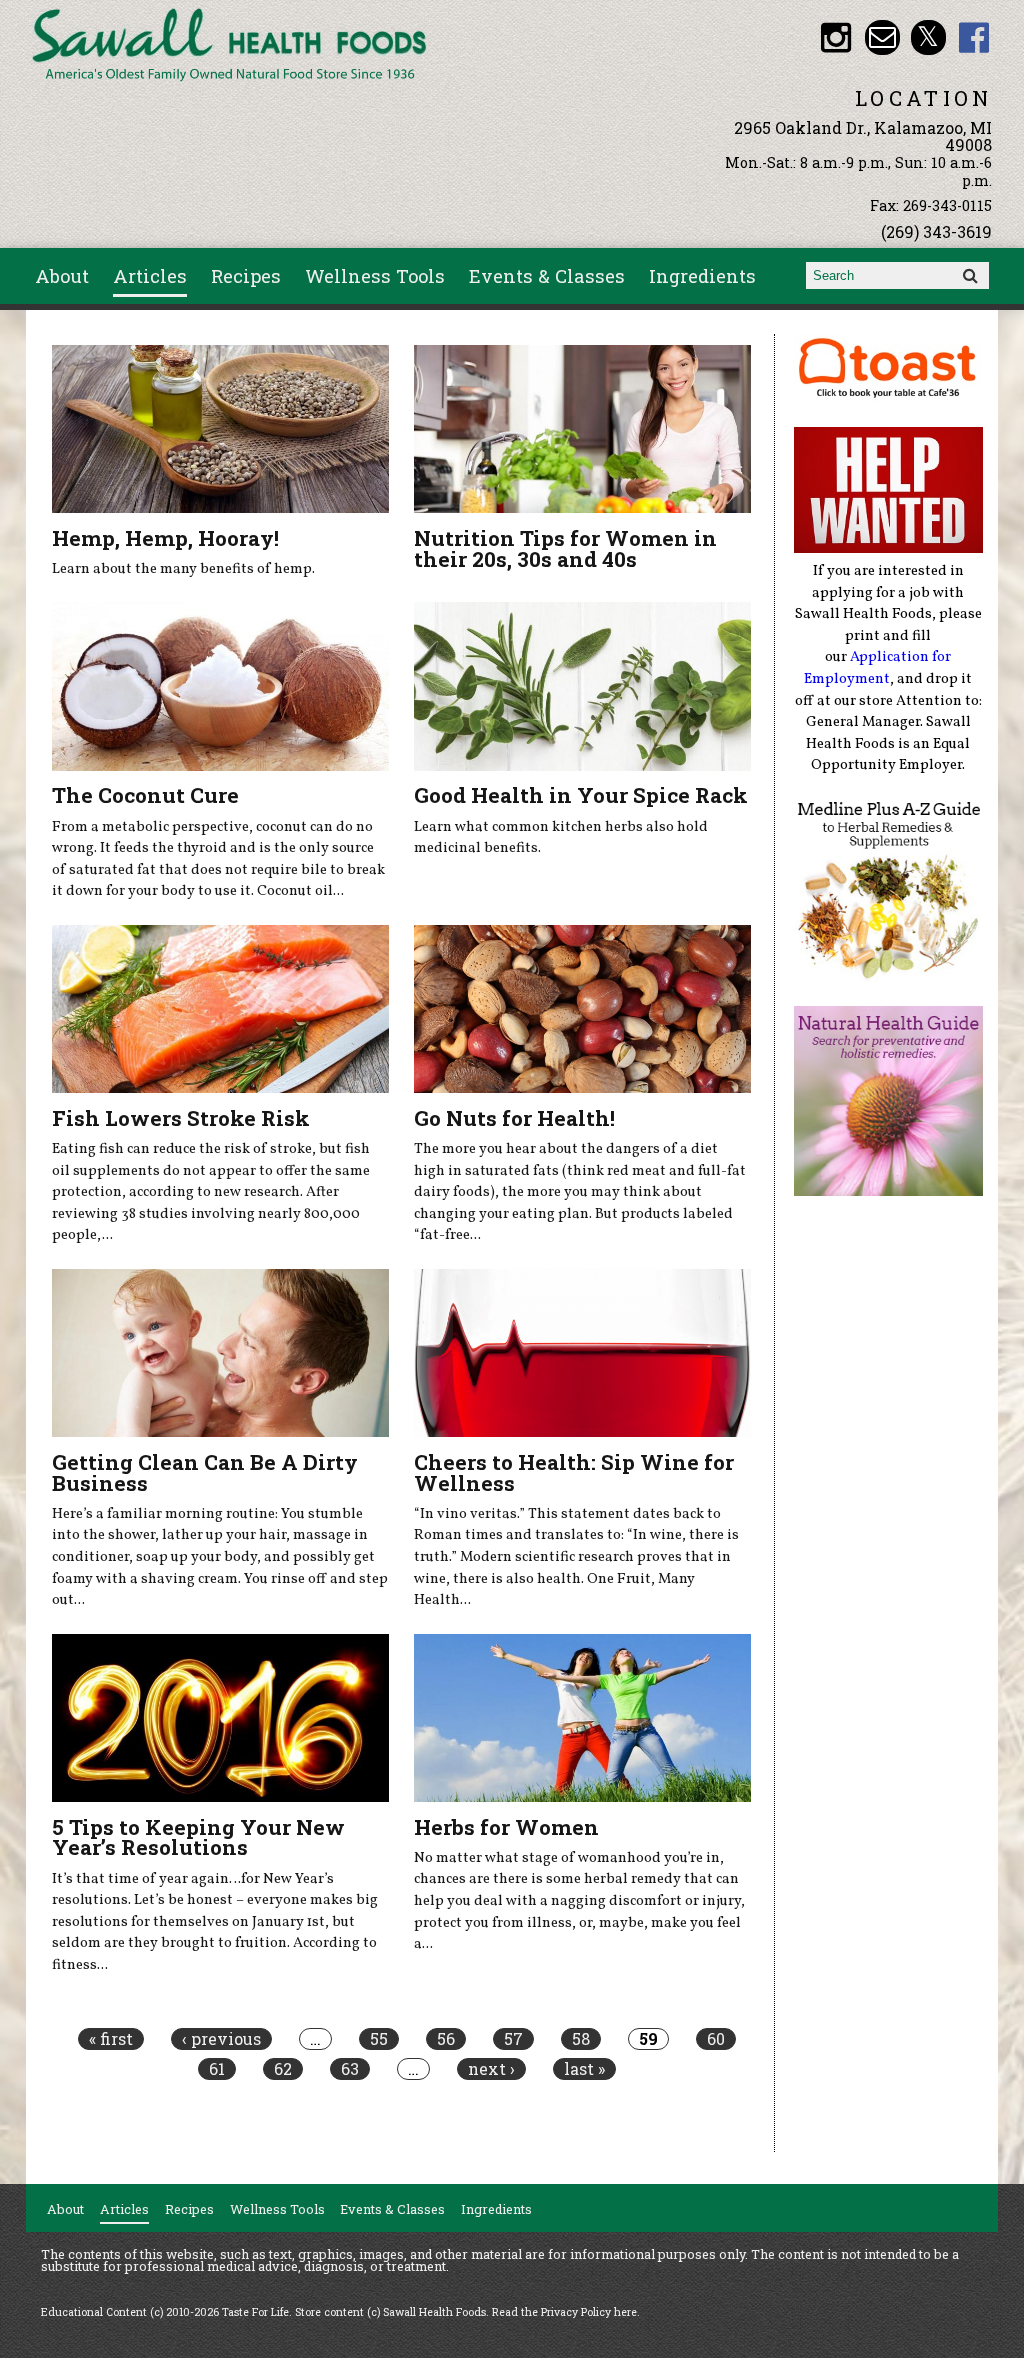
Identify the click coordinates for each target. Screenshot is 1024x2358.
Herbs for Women (506, 1827)
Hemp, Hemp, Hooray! (165, 538)
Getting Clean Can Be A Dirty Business (205, 1472)
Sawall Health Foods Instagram (836, 37)
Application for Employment (877, 668)
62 (283, 2069)
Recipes (246, 276)
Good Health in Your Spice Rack (581, 795)
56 (446, 2039)
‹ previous (221, 2039)
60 (716, 2039)
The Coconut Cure (145, 795)
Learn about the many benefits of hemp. (183, 569)
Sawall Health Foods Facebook (974, 37)
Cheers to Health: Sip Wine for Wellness (574, 1472)
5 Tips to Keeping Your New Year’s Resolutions (198, 1837)
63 (350, 2069)
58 (581, 2039)
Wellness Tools (375, 276)
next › (491, 2069)
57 (513, 2039)
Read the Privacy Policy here (564, 2312)
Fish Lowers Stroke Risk (181, 1118)
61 (217, 2069)
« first (111, 2039)
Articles (150, 276)
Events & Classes (547, 276)
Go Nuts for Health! (514, 1118)
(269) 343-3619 (936, 231)
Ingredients (702, 276)
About (62, 276)
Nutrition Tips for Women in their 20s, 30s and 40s (565, 548)
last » (584, 2069)
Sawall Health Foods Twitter (928, 37)
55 (379, 2039)
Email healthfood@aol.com (882, 37)
